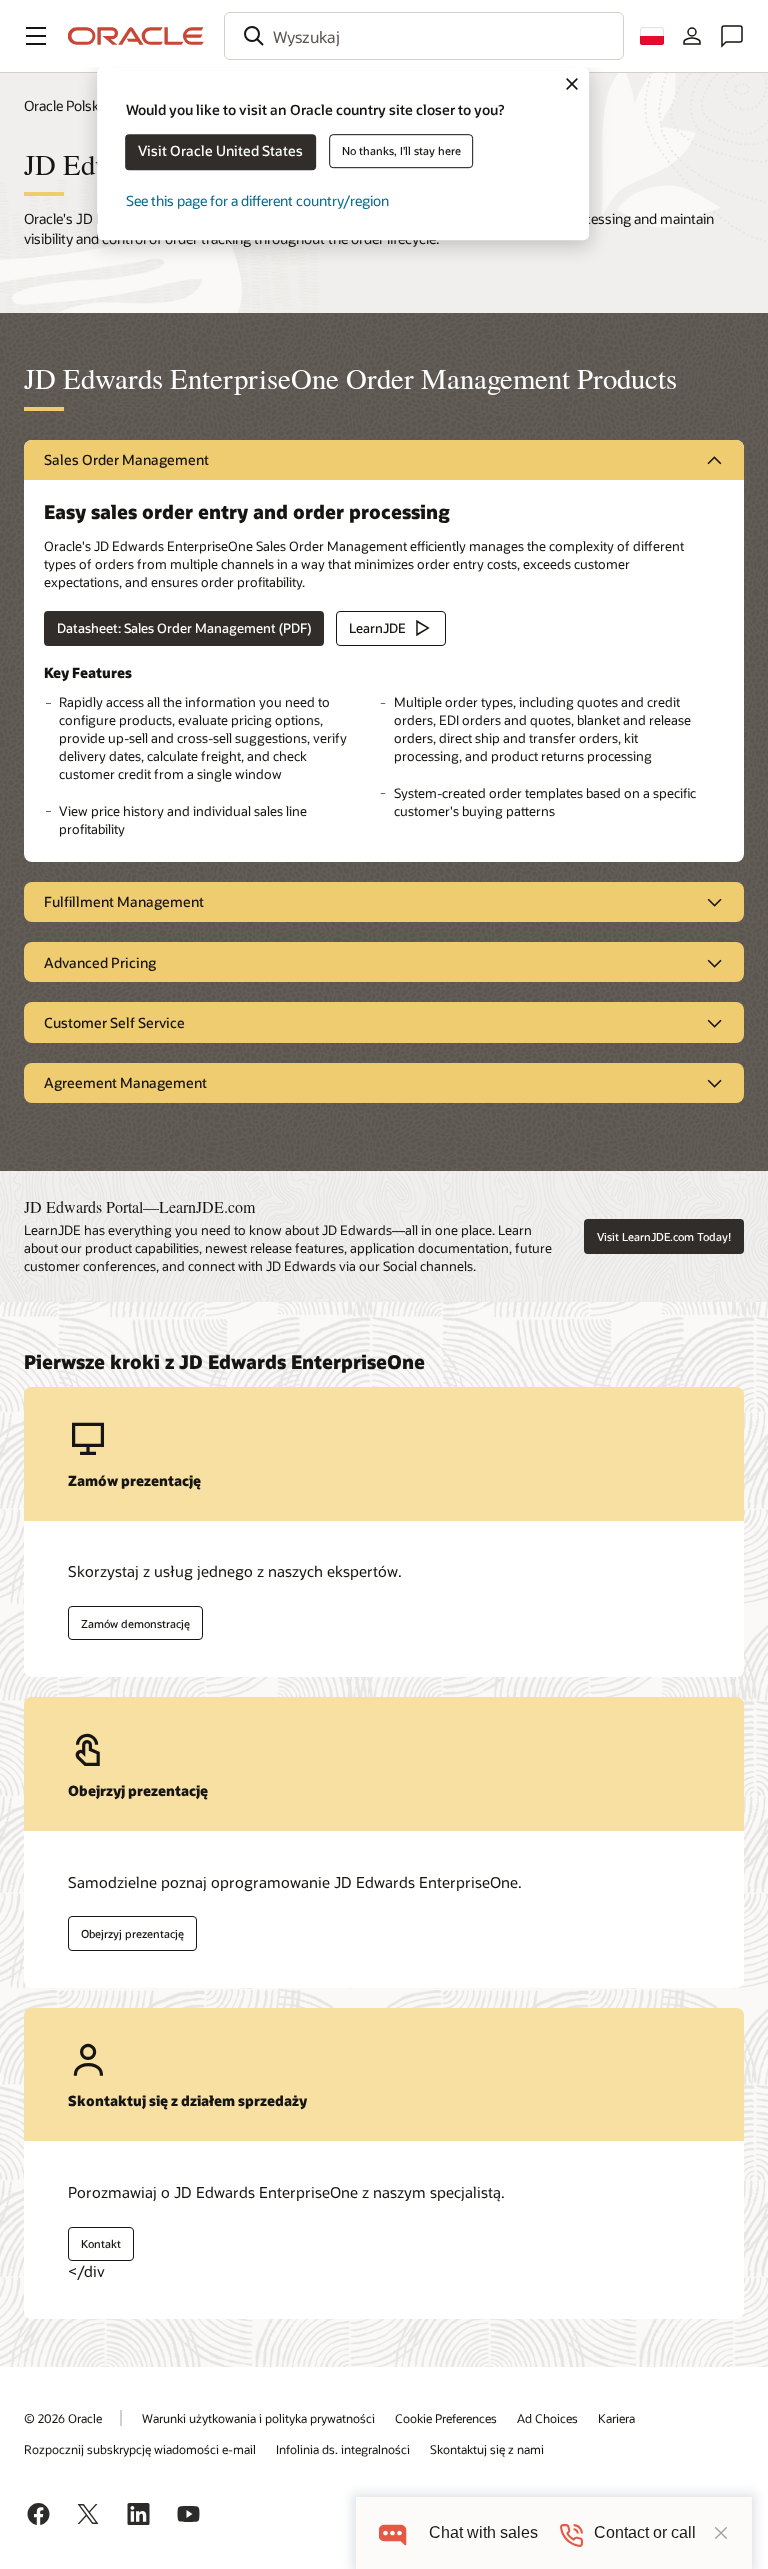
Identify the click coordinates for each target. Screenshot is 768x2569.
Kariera (616, 2418)
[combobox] (424, 36)
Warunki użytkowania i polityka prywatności (258, 2418)
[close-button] (721, 2533)
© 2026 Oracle (63, 2418)
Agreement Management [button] (125, 1082)
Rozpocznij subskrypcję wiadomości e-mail (140, 2449)
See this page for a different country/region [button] (257, 200)
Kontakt (101, 2243)
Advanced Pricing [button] (100, 962)
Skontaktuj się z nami (487, 2449)
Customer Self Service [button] (114, 1022)
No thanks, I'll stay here (401, 150)
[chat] (392, 2532)
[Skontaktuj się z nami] (732, 36)
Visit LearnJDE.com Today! (664, 1236)
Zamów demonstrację (135, 1623)
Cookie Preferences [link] (446, 2418)
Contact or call (645, 2532)
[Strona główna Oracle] (136, 36)
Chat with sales (483, 2532)
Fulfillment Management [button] (124, 901)
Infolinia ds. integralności (343, 2449)
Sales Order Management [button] (126, 459)
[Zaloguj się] (692, 36)
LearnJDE (377, 628)
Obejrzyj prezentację (132, 1933)
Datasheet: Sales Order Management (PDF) (184, 628)
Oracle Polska (65, 105)
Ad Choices (547, 2418)
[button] (36, 36)
